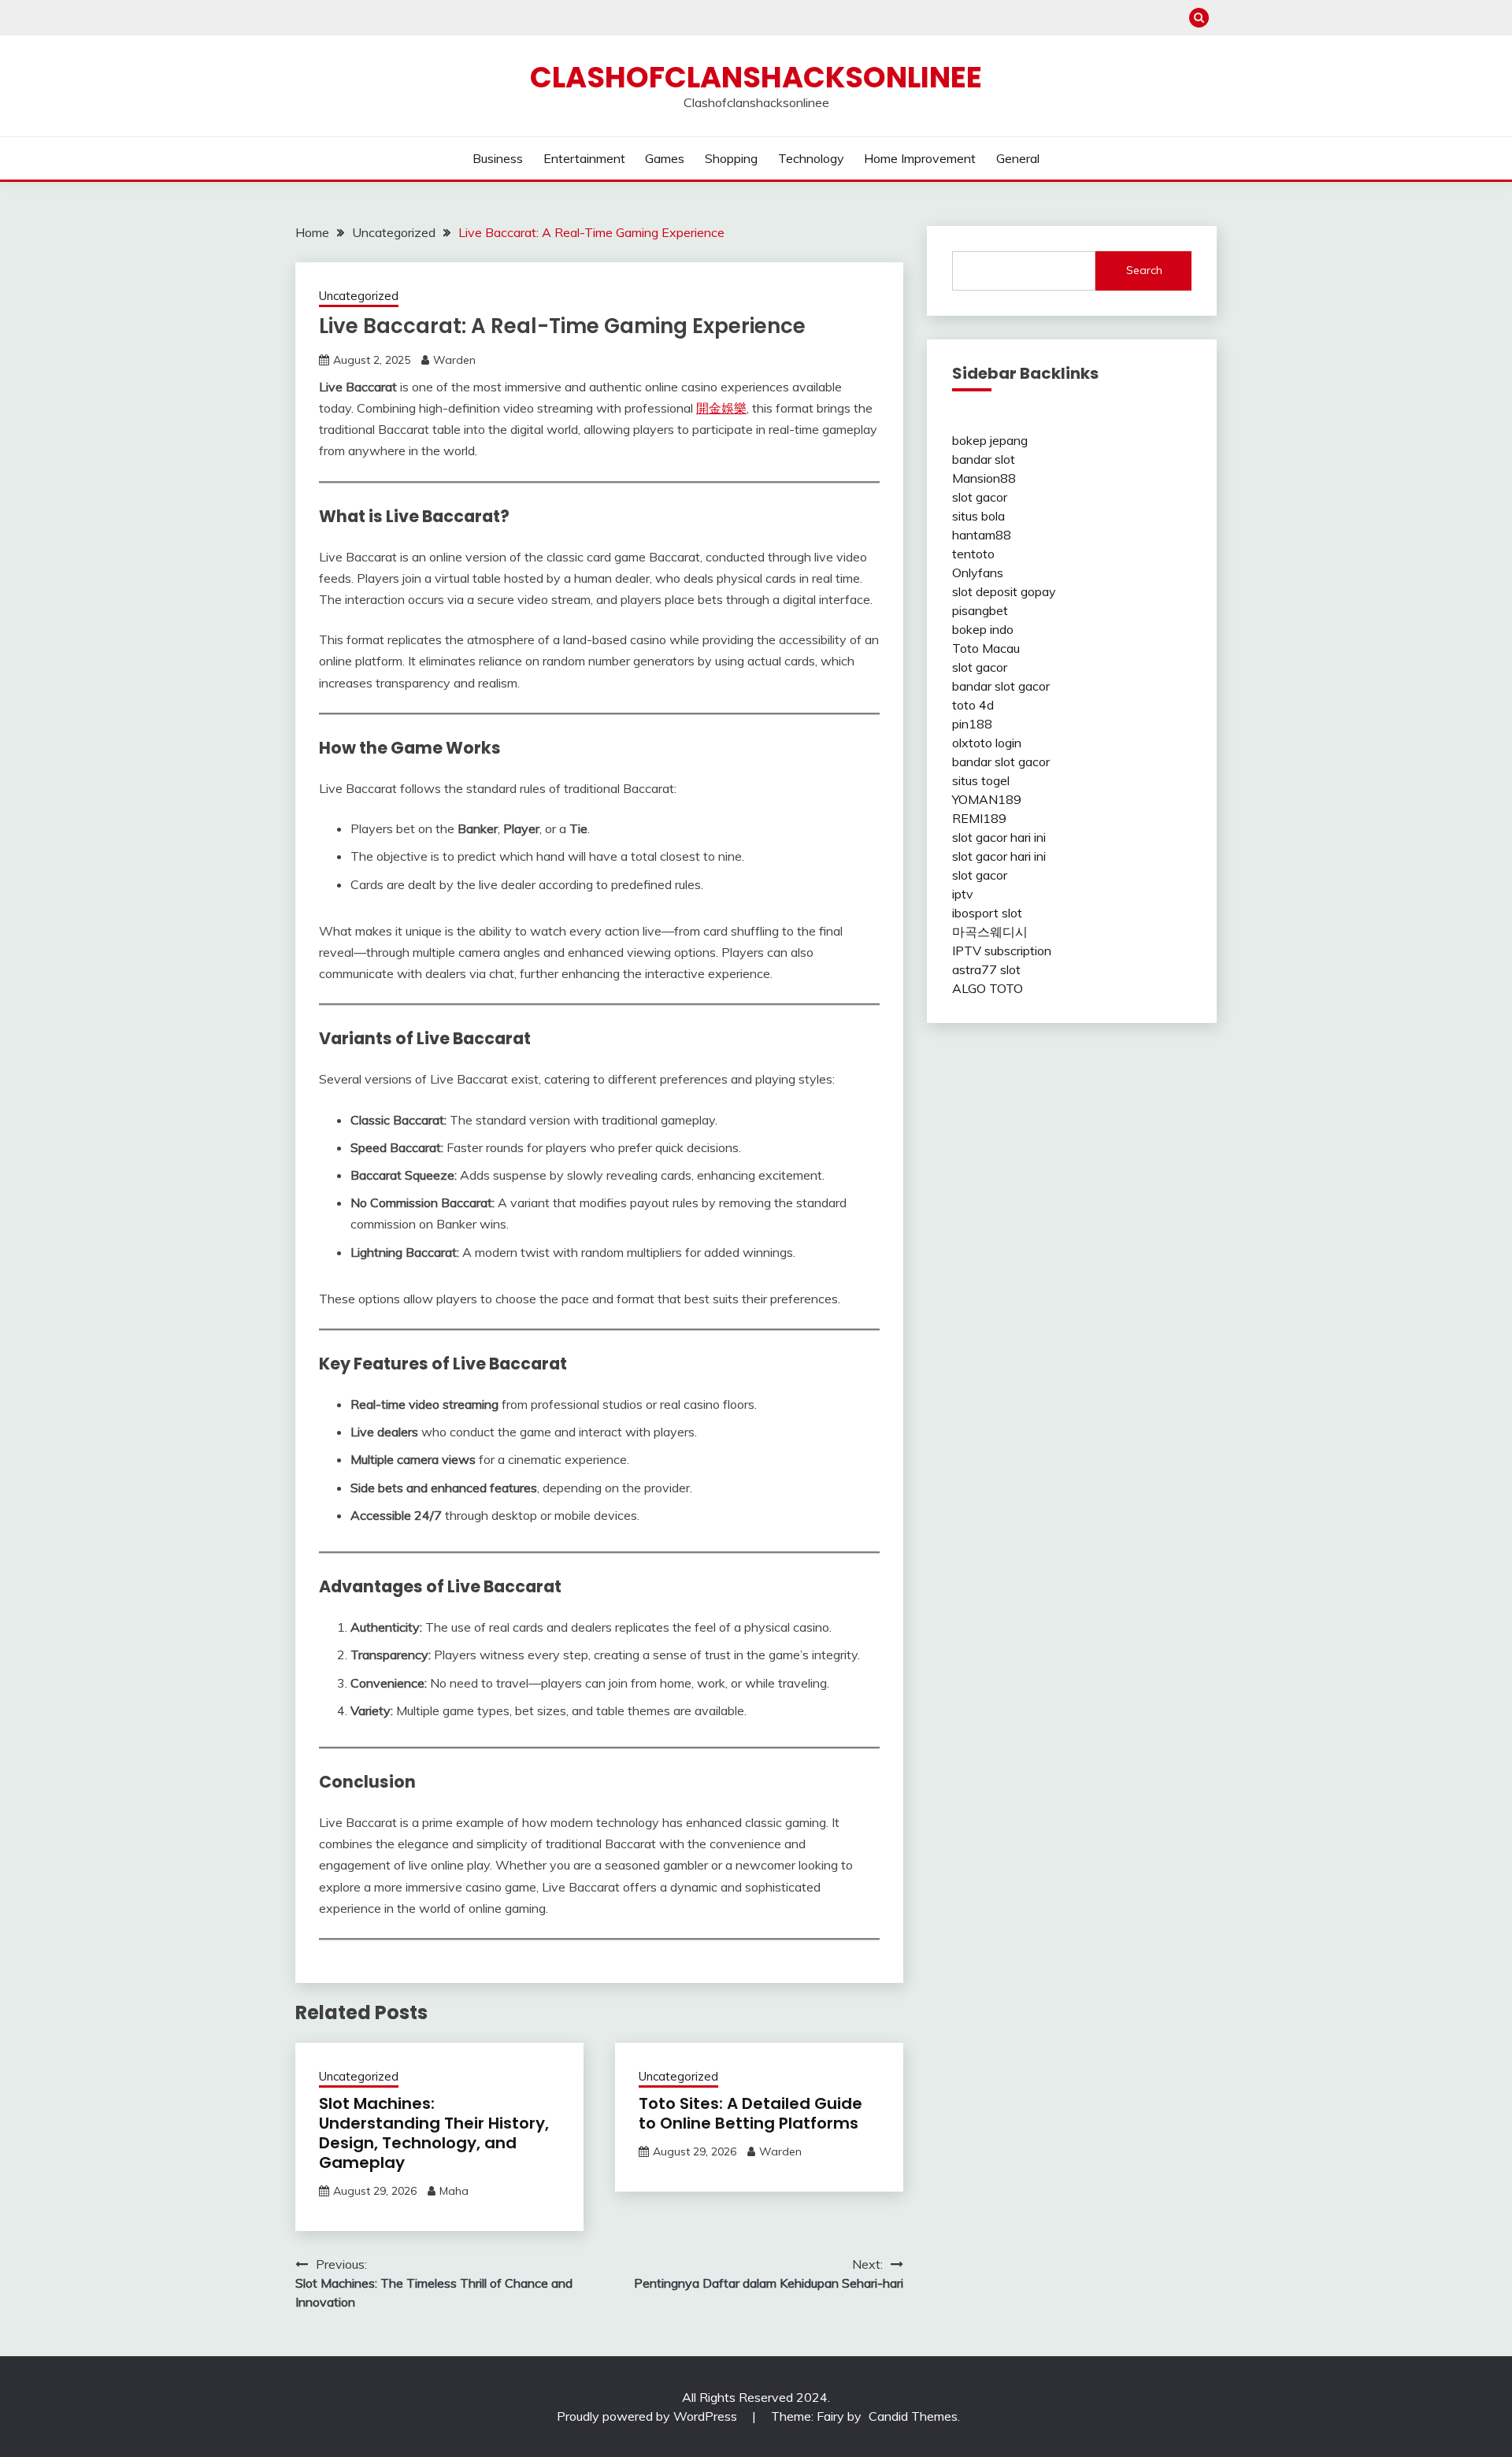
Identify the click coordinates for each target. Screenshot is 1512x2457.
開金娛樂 (721, 408)
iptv (963, 894)
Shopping (731, 158)
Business (498, 158)
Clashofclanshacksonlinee (756, 77)
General (1018, 158)
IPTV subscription (1002, 951)
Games (665, 158)
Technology (811, 158)
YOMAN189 (987, 799)
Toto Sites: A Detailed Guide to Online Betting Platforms (750, 2113)
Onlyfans (978, 573)
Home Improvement (920, 158)
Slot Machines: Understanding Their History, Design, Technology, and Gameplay (434, 2133)
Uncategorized (359, 296)
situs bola (978, 516)
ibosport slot (987, 913)
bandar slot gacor (1001, 686)
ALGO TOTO (988, 988)
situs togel (981, 780)
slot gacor (980, 497)
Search (1144, 270)
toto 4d (973, 705)
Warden (454, 360)
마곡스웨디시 (990, 932)
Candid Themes (913, 2416)
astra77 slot (986, 969)
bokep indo (983, 629)
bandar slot (984, 459)
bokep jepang (990, 440)
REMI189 (979, 818)
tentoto (973, 554)
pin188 (972, 724)
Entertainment (584, 158)
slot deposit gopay (1004, 591)
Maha (454, 2191)
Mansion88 (984, 478)
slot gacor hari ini (999, 837)
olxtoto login (987, 743)
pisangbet (980, 610)
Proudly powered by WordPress (649, 2416)
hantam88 (982, 535)
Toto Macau (986, 648)
